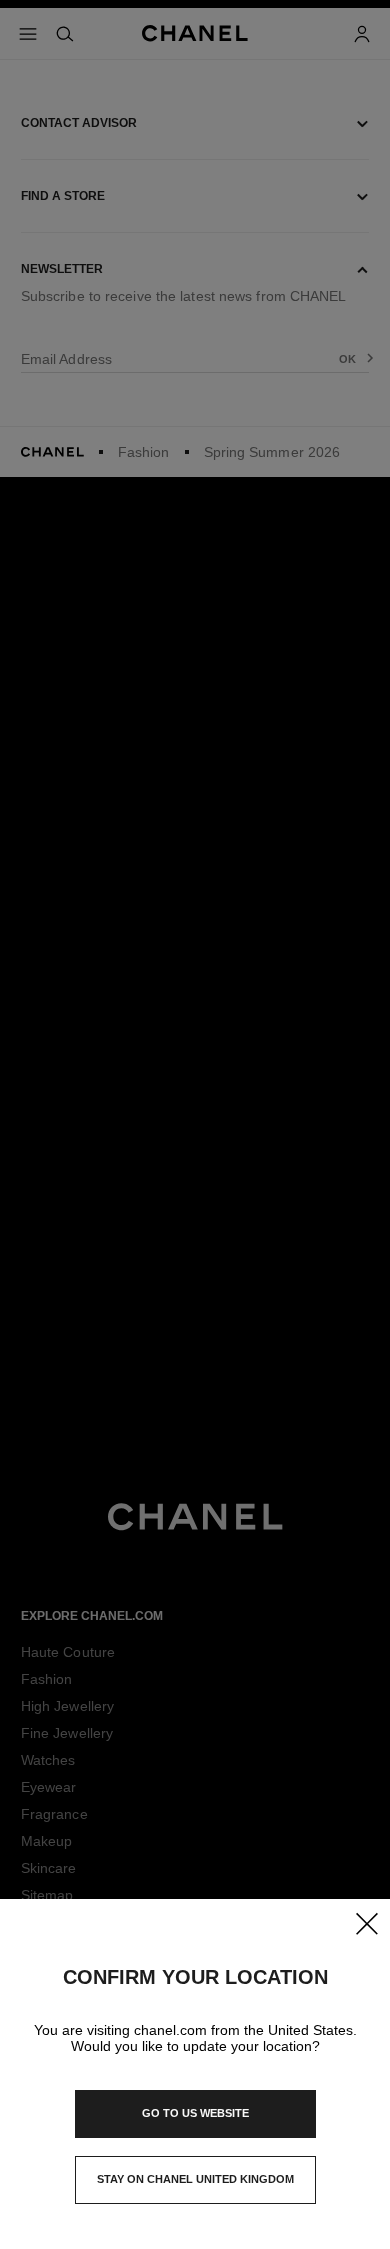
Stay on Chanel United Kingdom (195, 2185)
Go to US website (195, 2113)
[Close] (366, 1923)
